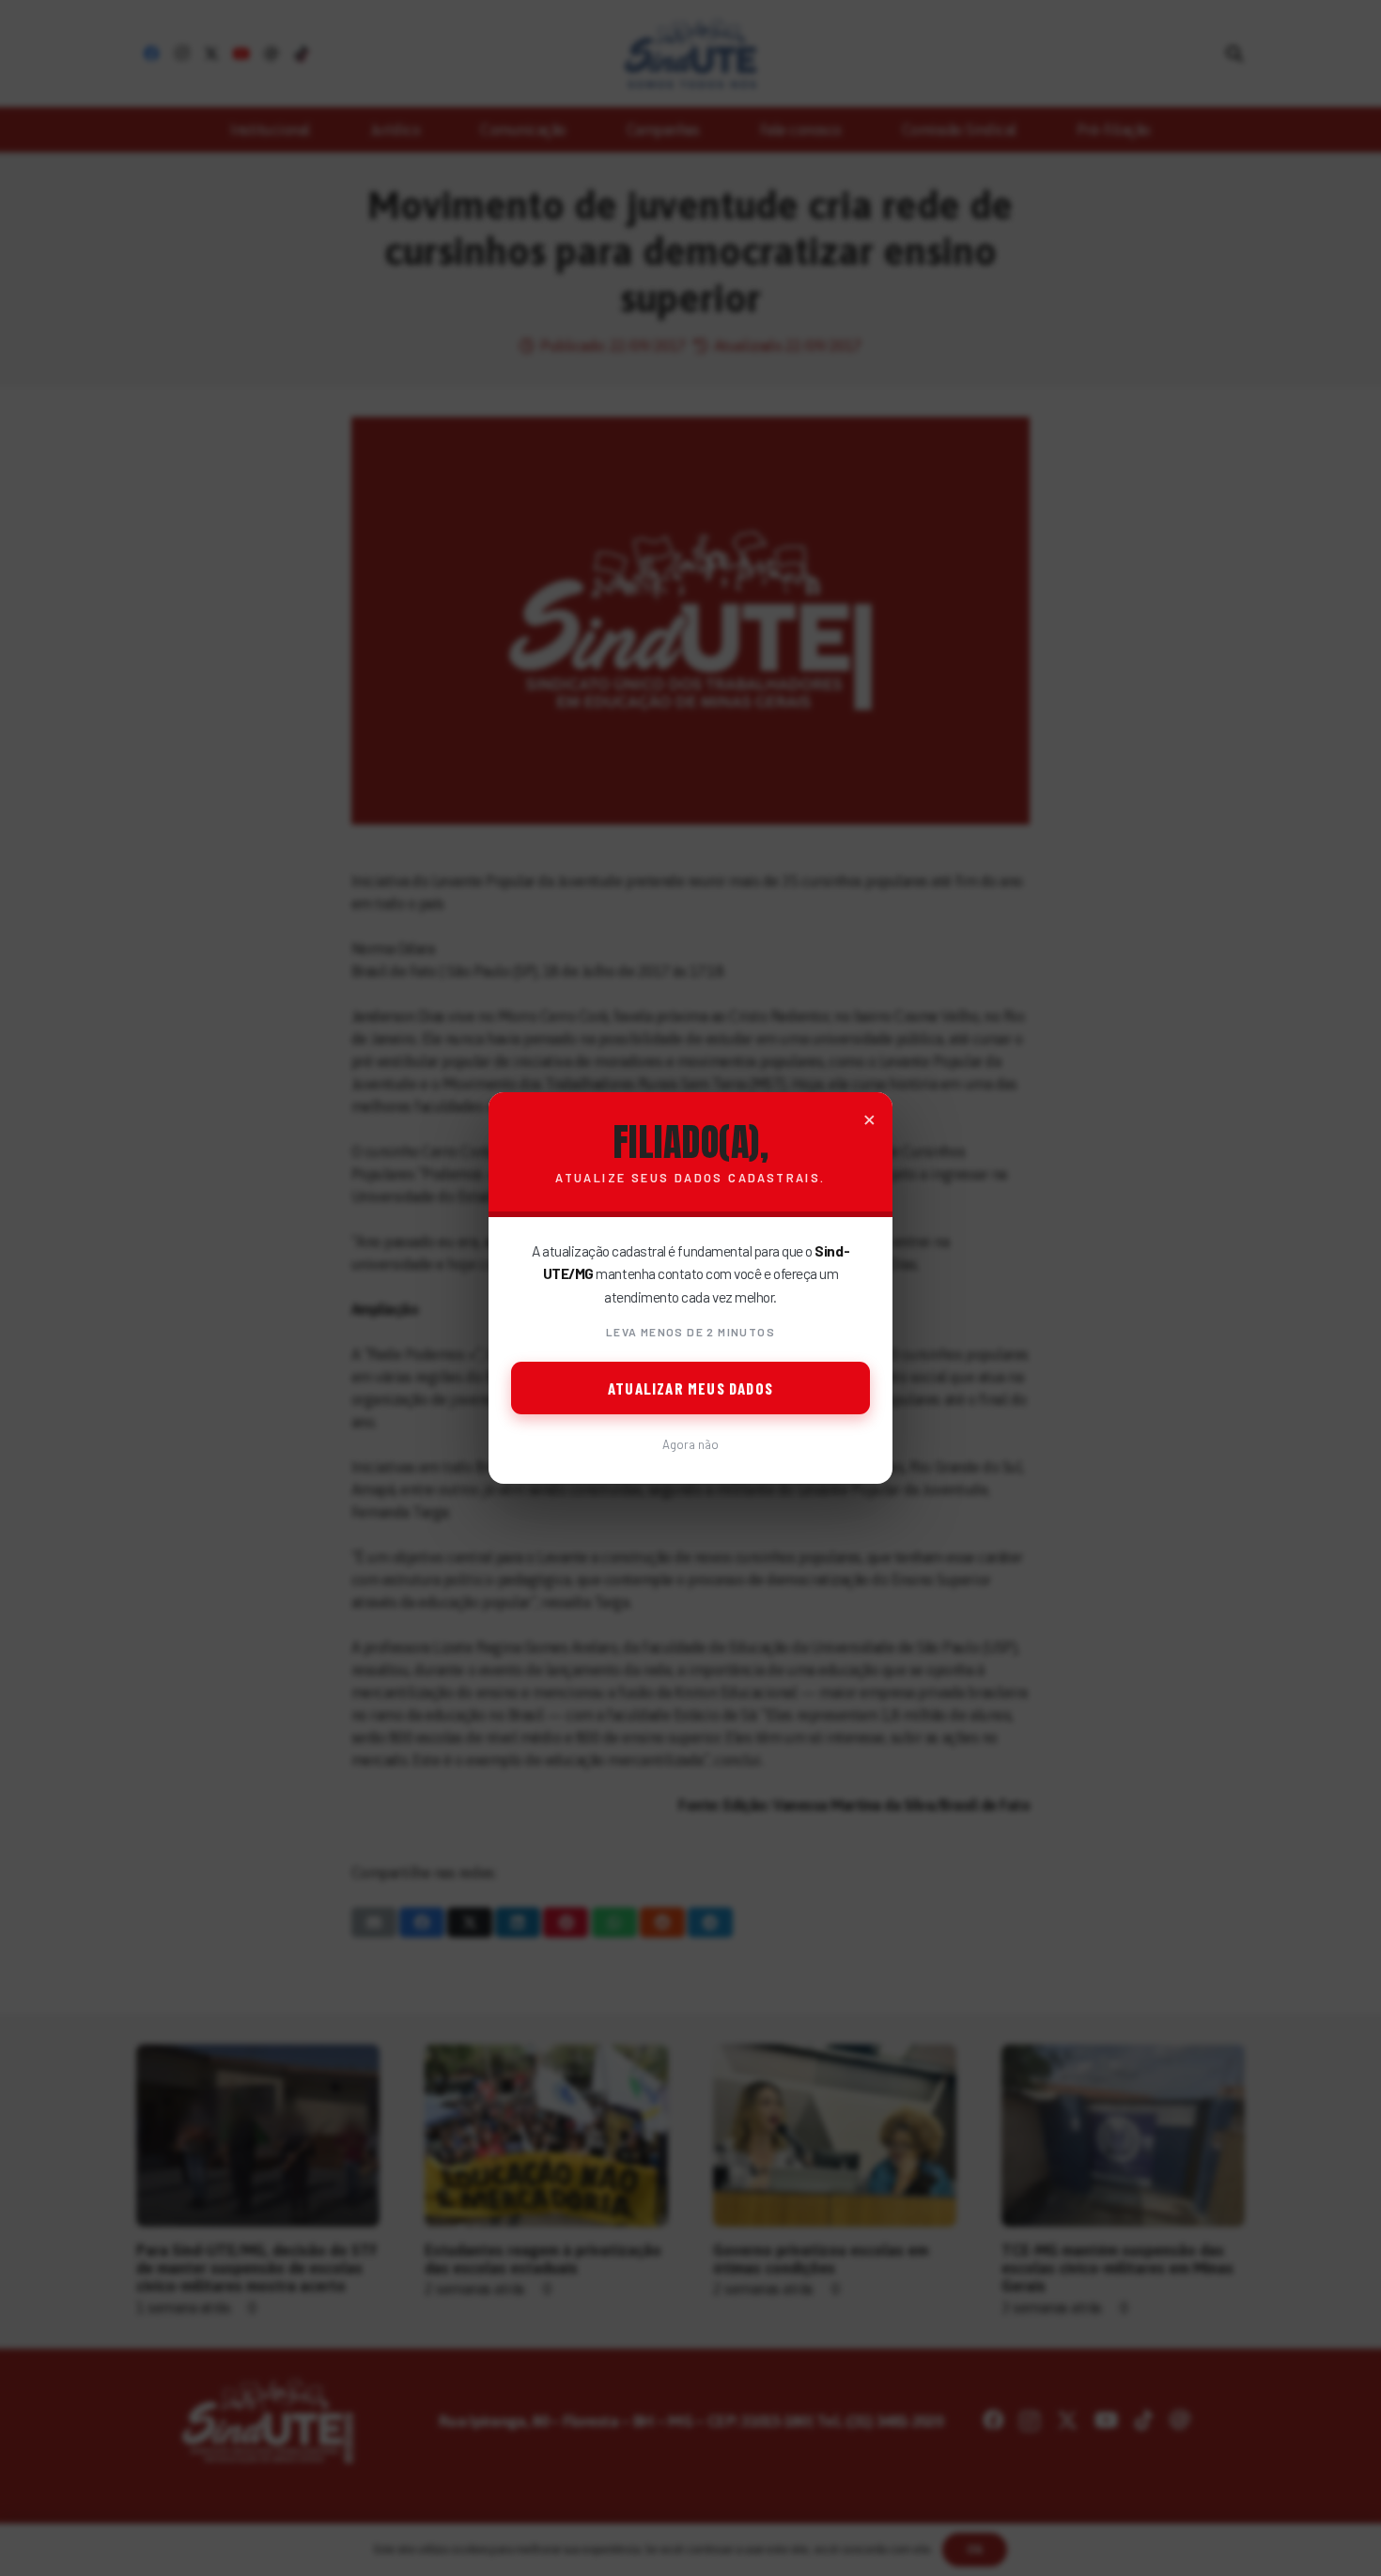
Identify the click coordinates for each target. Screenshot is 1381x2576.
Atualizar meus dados (690, 1388)
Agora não (690, 1444)
